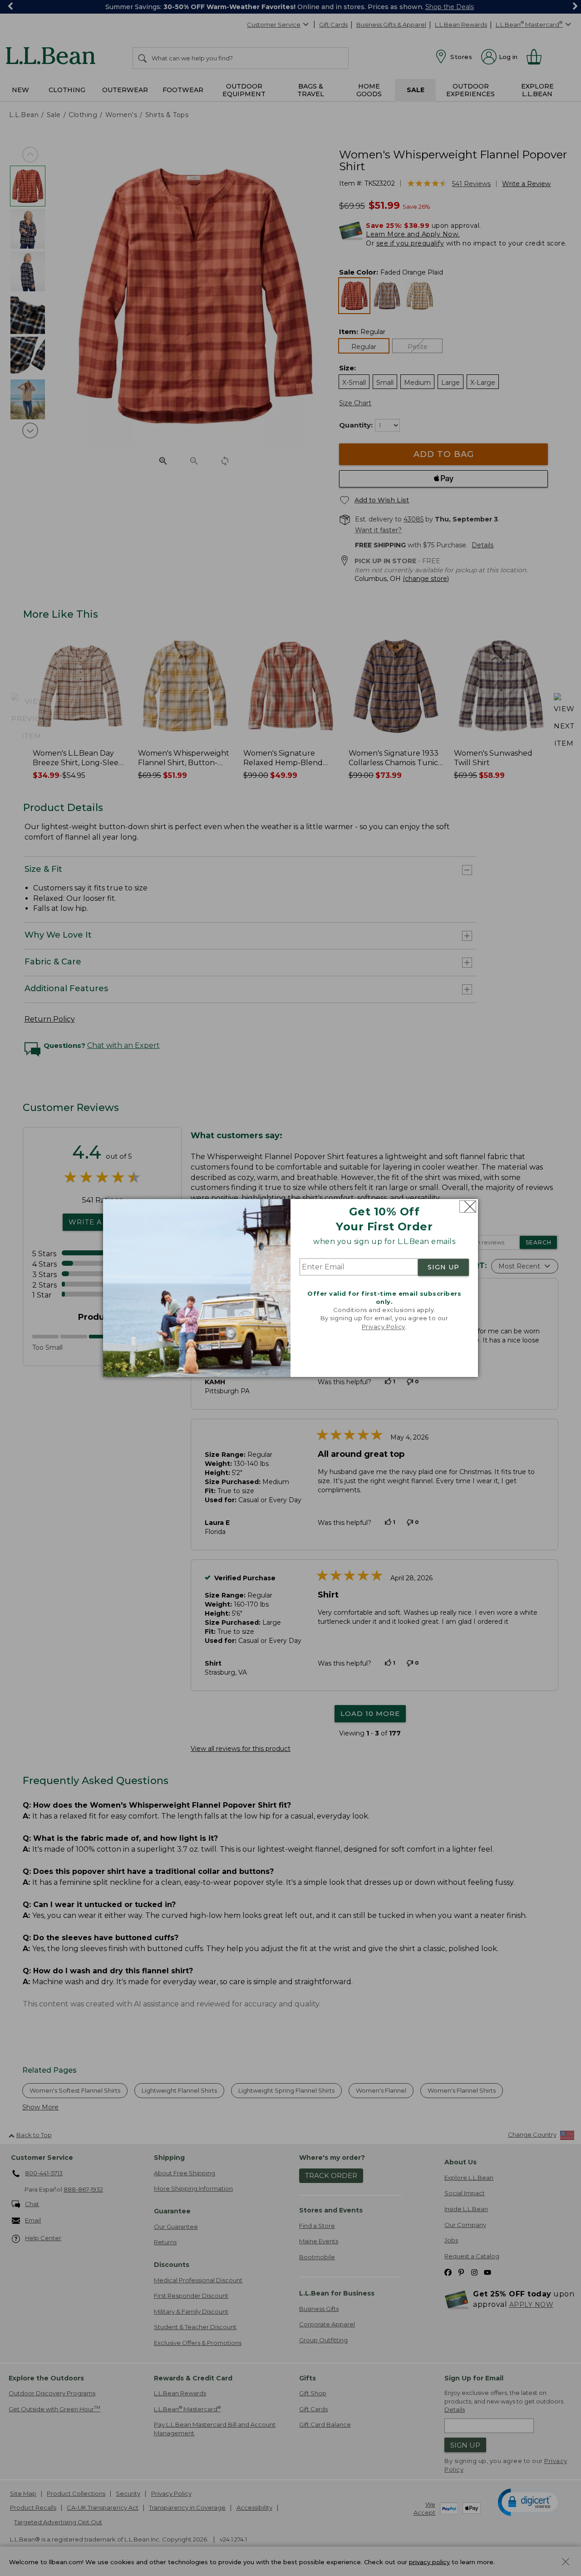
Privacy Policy (384, 1327)
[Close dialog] (468, 1207)
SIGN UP (443, 1267)
